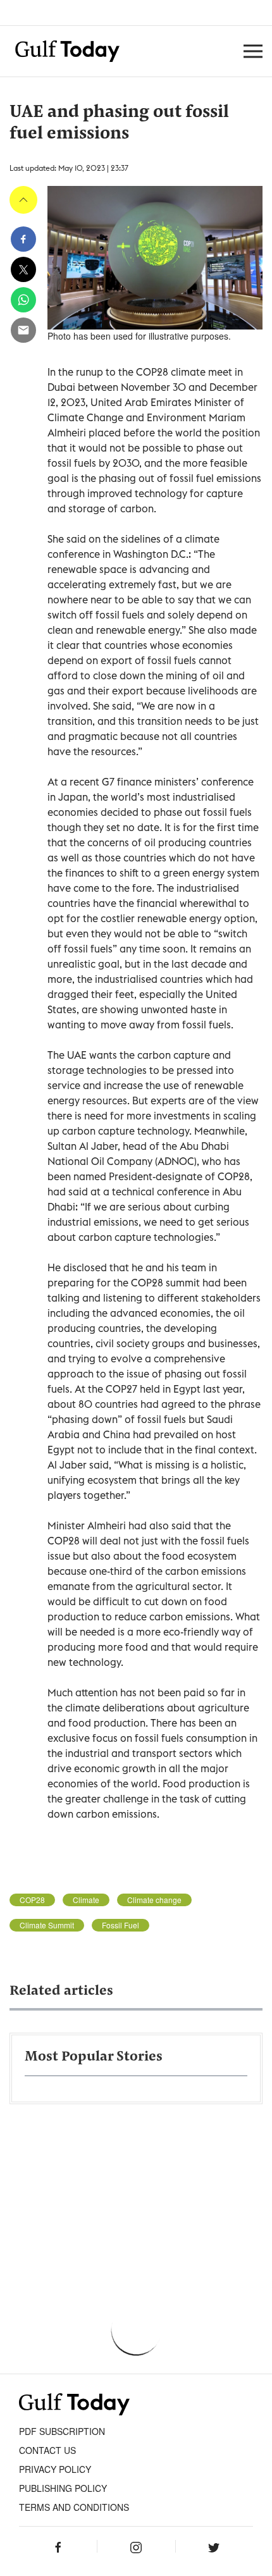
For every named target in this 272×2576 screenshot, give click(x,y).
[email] (23, 330)
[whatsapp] (23, 300)
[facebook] (23, 239)
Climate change (154, 1900)
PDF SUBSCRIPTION (62, 2431)
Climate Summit (47, 1925)
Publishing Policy (63, 2488)
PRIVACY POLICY (55, 2469)
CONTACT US (47, 2450)
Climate (86, 1900)
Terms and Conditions (74, 2507)
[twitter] (23, 269)
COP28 (32, 1900)
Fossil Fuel (121, 1925)
